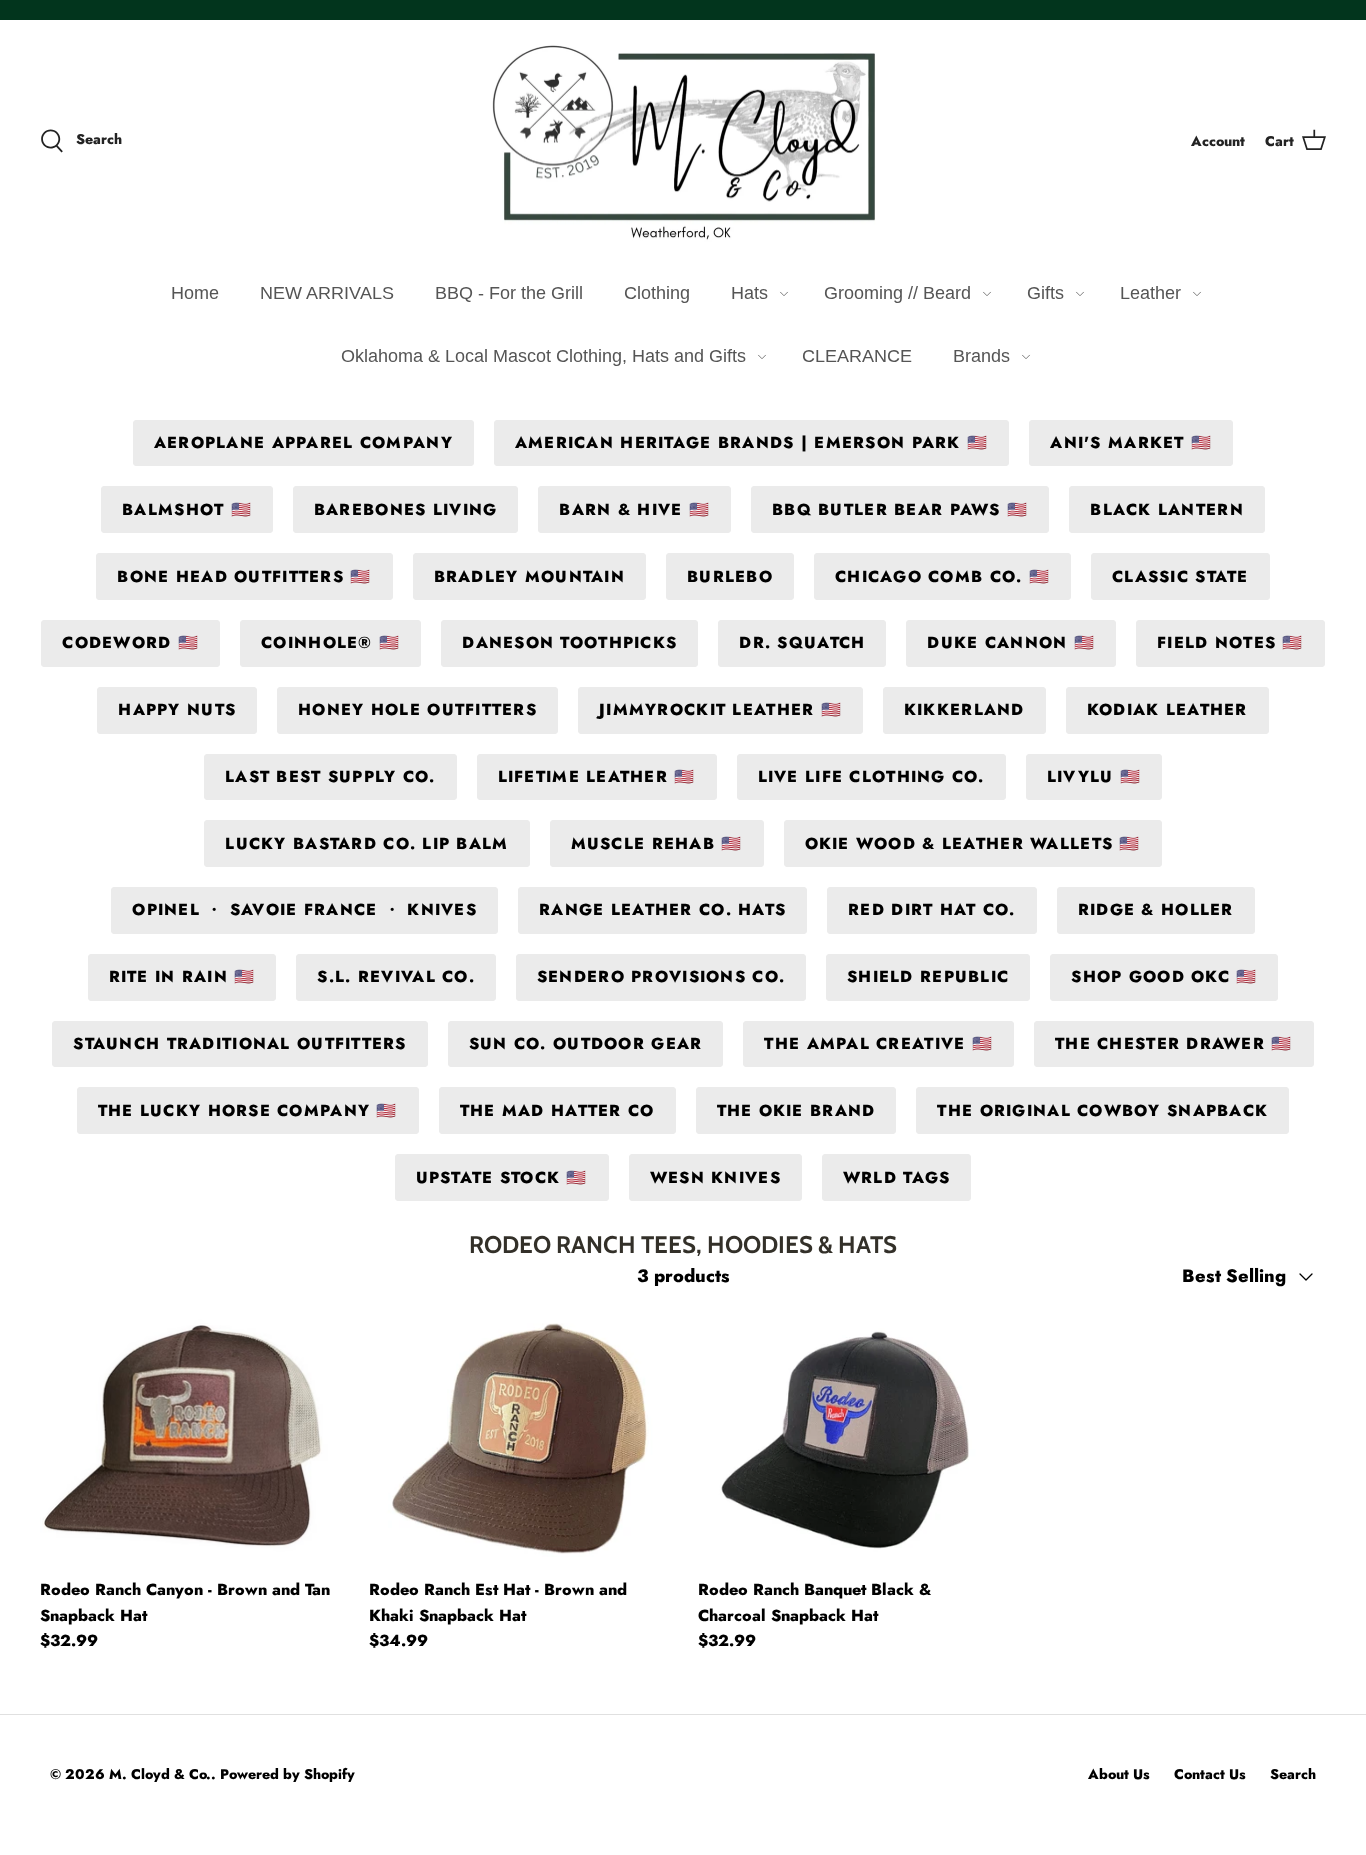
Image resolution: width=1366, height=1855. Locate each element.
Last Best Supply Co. (330, 776)
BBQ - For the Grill (509, 293)
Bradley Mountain (529, 576)
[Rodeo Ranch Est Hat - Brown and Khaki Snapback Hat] (518, 1438)
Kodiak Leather (1167, 709)
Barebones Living (405, 509)
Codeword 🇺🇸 (130, 642)
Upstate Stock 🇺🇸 (502, 1177)
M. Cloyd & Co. (160, 1774)
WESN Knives (715, 1177)
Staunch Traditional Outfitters (239, 1043)
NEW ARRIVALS (327, 293)
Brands (981, 356)
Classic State (1180, 576)
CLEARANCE (857, 356)
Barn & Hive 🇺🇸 (634, 509)
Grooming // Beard (897, 293)
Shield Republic (928, 976)
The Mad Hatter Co (557, 1110)
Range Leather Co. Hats (662, 909)
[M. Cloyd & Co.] (683, 141)
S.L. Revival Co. (395, 976)
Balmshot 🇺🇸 (187, 509)
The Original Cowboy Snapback (1102, 1110)
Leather (1150, 293)
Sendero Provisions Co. (661, 976)
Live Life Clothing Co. (871, 776)
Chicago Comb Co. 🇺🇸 (942, 576)
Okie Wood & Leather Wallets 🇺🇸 (973, 843)
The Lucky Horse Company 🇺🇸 (248, 1110)
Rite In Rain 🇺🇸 (182, 976)
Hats (749, 293)
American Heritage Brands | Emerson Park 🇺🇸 (751, 442)
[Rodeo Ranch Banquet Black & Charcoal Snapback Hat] (847, 1438)
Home (195, 293)
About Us (1119, 1774)
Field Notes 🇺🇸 (1230, 642)
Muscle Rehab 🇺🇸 (657, 843)
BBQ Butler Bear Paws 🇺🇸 (900, 509)
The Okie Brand (796, 1110)
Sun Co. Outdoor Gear (586, 1043)
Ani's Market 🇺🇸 (1131, 442)
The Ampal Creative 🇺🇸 (878, 1043)
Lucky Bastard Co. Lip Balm (366, 843)
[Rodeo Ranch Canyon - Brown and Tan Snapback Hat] (189, 1438)
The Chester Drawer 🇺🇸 (1174, 1043)
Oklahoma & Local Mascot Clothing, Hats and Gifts (543, 356)
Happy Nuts (177, 709)
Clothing (657, 293)
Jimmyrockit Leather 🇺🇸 (720, 709)
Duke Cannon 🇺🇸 (1011, 642)
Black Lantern (1167, 509)
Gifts (1045, 293)
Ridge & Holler (1156, 909)
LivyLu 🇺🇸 (1094, 776)
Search (1293, 1774)
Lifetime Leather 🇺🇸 (597, 776)
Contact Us (1210, 1774)
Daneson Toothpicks (569, 642)
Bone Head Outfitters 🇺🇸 (244, 576)
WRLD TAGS (897, 1177)
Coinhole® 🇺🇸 (330, 642)
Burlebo (730, 576)
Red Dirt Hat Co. (931, 909)
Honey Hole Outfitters (417, 709)
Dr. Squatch (802, 642)
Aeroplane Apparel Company (303, 442)
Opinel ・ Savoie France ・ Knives (304, 909)
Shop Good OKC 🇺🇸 (1164, 976)
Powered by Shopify (287, 1774)
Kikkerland (964, 709)
